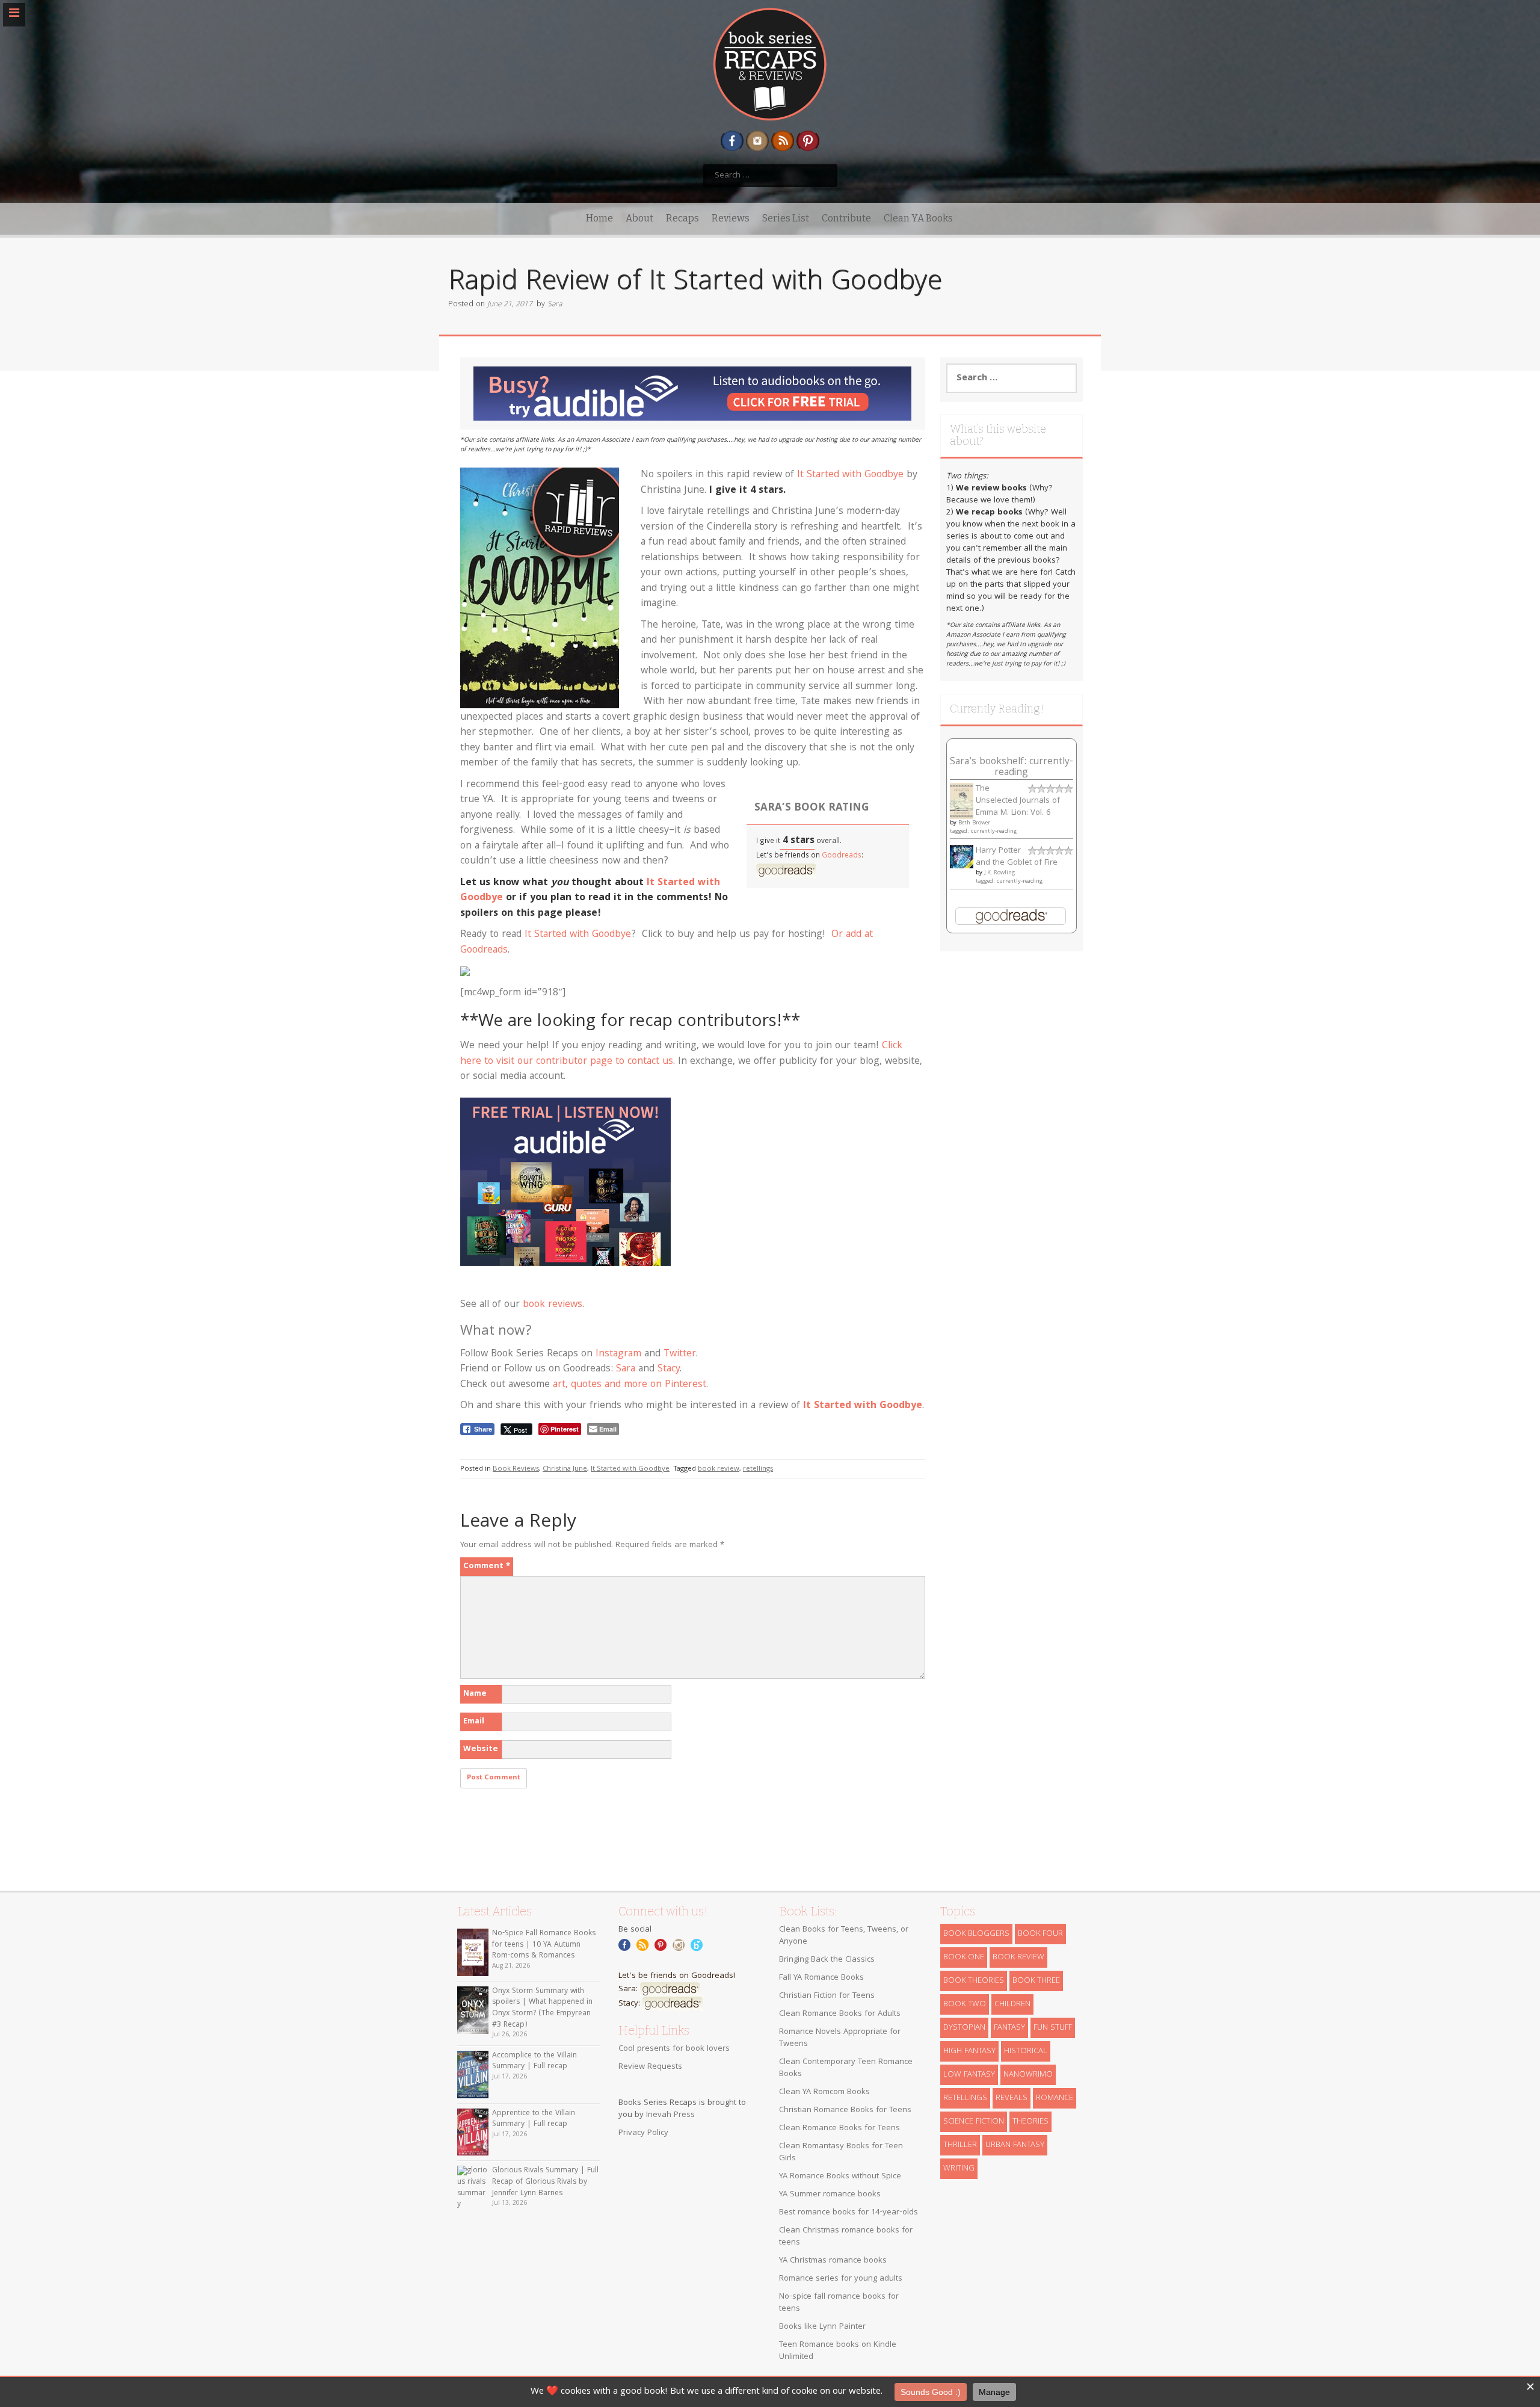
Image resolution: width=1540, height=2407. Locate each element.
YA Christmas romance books (833, 2261)
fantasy (1009, 2028)
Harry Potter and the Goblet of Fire (1017, 857)
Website (481, 1749)
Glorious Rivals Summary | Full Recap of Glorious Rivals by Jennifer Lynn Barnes (545, 2182)
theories (1030, 2122)
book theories (974, 1981)
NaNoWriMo (1028, 2075)
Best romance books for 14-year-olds (849, 2213)
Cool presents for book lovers (674, 2049)
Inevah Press (670, 2115)
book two (965, 2004)
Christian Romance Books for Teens (845, 2110)
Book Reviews (516, 1469)
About (639, 218)
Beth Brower (974, 823)
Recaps (682, 218)
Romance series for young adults (841, 2279)
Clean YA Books (918, 218)
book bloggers (976, 1934)
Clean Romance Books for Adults (840, 2014)
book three (1036, 1981)
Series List (786, 218)
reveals (1012, 2098)
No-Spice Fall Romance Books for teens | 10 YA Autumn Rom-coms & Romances (544, 1945)
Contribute (846, 218)
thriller (960, 2145)
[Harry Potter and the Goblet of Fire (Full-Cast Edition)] (962, 857)
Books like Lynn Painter (822, 2327)
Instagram (618, 1354)
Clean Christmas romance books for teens (846, 2237)
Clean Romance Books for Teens (839, 2128)
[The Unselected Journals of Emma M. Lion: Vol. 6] (962, 801)
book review (719, 1469)
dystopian (964, 2028)
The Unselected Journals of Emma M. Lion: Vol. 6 (1018, 801)
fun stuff (1053, 2028)
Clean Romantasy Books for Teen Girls (841, 2152)
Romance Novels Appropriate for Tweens (840, 2038)
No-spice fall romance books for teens (839, 2303)
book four (1040, 1934)
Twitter (680, 1354)
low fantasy (969, 2075)
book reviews (553, 1305)
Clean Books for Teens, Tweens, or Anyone (844, 1936)
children (1012, 2004)
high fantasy (969, 2051)
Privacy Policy (643, 2133)
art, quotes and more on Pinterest (630, 1385)
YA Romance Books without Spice (840, 2177)
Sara (555, 305)
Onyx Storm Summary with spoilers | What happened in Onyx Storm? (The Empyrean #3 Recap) (542, 2008)
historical (1026, 2051)
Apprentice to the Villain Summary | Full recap (534, 2119)
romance (1055, 2098)
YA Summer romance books (830, 2195)
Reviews (731, 218)
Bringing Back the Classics (827, 1960)
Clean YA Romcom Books (824, 2092)
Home (599, 218)
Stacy (669, 1369)
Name (475, 1694)
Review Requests (650, 2067)
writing (959, 2169)
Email (474, 1722)
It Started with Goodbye (850, 475)
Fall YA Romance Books (821, 1978)
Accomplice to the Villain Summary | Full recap (534, 2062)
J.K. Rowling (999, 873)
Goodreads (842, 856)
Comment (487, 1566)
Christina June (565, 1469)
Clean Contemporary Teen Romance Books (846, 2068)
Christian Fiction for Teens (827, 1996)
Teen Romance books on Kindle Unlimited (838, 2351)
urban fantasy (1015, 2145)
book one (964, 1957)
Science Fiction (974, 2122)
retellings (758, 1469)
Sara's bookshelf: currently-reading (1012, 768)
